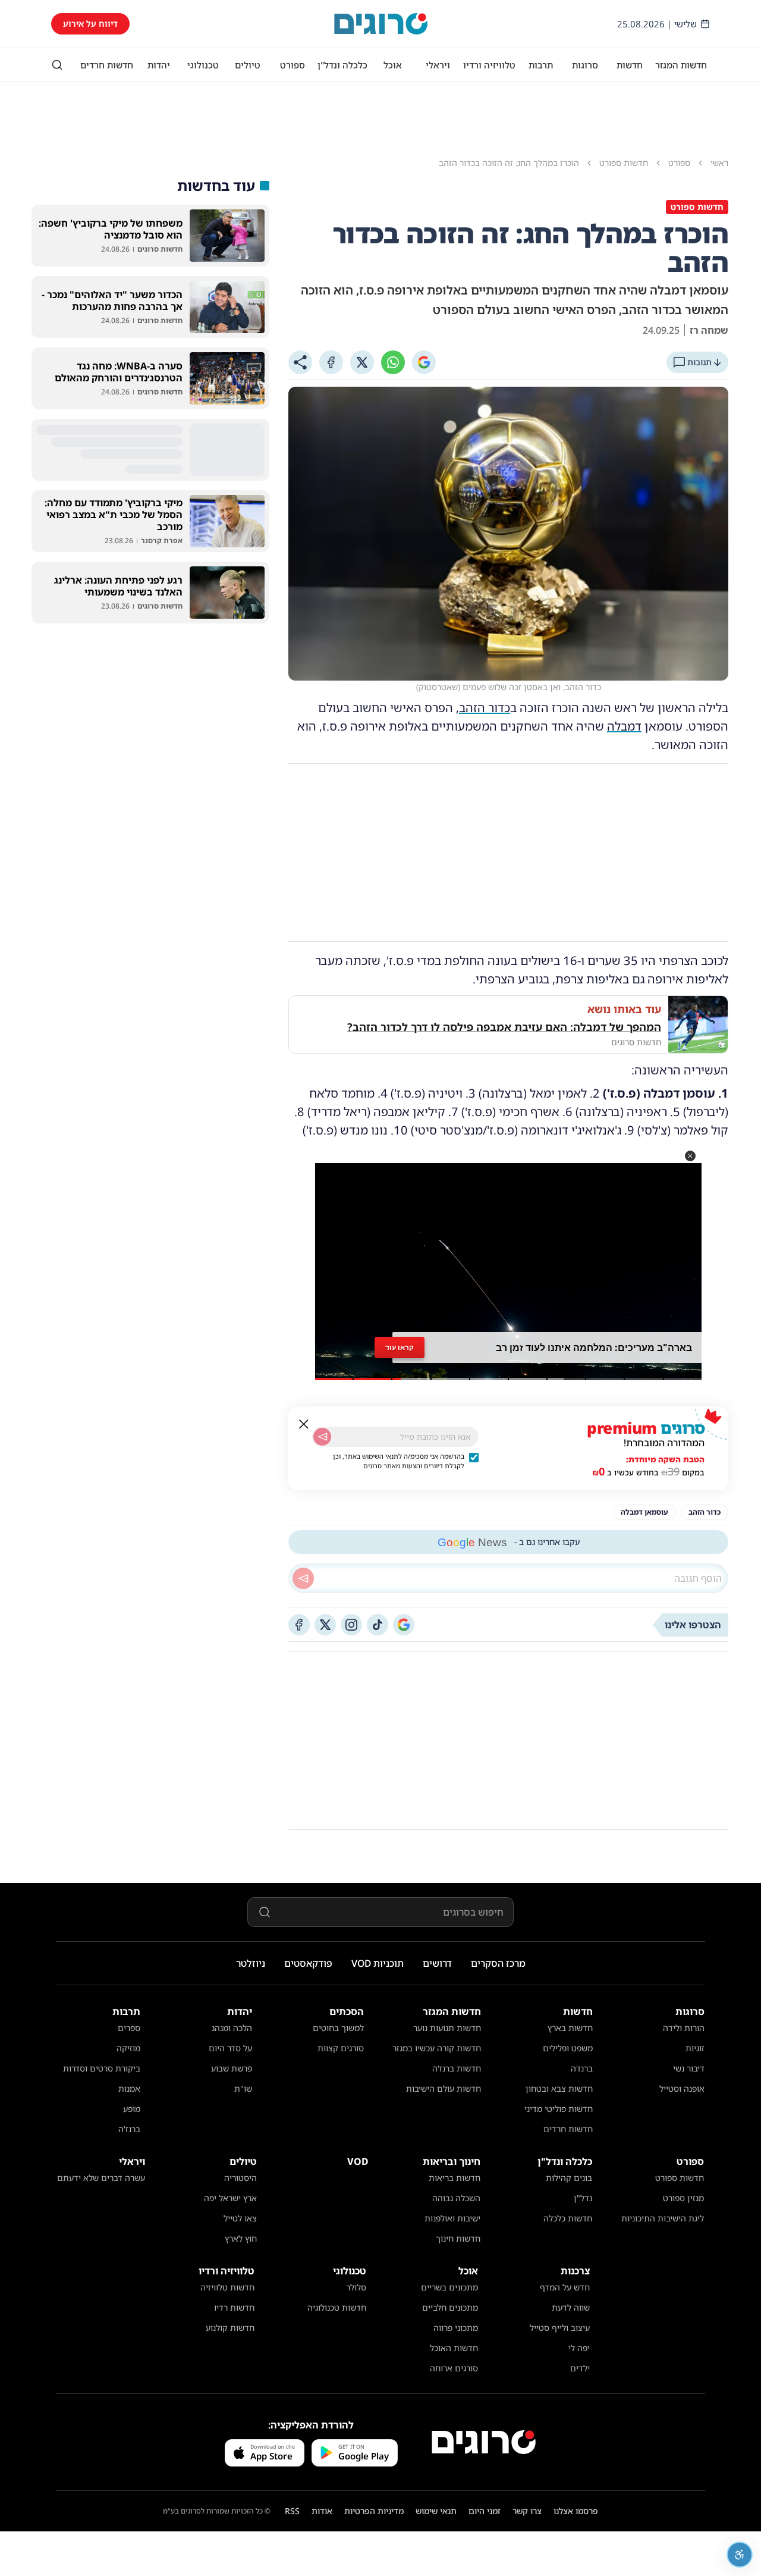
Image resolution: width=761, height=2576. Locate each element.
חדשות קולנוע (230, 2328)
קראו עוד (400, 1347)
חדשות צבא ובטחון (559, 2088)
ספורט (293, 65)
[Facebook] (331, 362)
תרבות (541, 65)
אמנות (129, 2088)
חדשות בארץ (570, 2028)
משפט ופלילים (568, 2048)
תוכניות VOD (378, 1963)
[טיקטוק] (378, 1625)
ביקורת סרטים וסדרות (102, 2068)
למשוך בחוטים (338, 2028)
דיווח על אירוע (90, 23)
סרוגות (585, 65)
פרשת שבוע (232, 2068)
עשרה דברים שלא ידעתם (101, 2178)
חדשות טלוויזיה (227, 2287)
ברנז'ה (582, 2068)
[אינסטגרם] (351, 1625)
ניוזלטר (251, 1963)
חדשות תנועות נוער (447, 2028)
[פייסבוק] (299, 1625)
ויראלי (438, 65)
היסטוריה (240, 2178)
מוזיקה (128, 2048)
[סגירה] (304, 1424)
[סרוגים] (484, 2442)
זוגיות (695, 2048)
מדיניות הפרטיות (374, 2511)
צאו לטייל (240, 2218)
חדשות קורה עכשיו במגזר (437, 2048)
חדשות (630, 65)
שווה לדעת (571, 2307)
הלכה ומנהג (232, 2028)
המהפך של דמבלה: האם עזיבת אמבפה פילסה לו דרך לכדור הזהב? (504, 1027)
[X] (362, 362)
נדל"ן (583, 2198)
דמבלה (624, 726)
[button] (690, 1156)
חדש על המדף (565, 2287)
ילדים (580, 2368)
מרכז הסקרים (498, 1963)
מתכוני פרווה (456, 2328)
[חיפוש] (57, 65)
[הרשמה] (322, 1437)
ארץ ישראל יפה (230, 2198)
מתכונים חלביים (450, 2307)
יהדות (159, 65)
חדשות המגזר (681, 65)
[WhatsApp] (393, 362)
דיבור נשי (689, 2068)
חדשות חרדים (107, 65)
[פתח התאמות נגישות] (740, 2555)
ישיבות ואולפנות (452, 2218)
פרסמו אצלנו (576, 2511)
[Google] (424, 362)
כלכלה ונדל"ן (342, 65)
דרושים (437, 1963)
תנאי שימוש (436, 2511)
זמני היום (485, 2511)
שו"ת (243, 2088)
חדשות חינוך (458, 2238)
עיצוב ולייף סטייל (560, 2328)
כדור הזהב (485, 708)
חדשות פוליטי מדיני (559, 2109)
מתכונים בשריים (449, 2287)
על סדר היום (230, 2048)
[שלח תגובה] (303, 1578)
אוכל (393, 65)
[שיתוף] (300, 362)
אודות (322, 2511)
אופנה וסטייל (682, 2088)
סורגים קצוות (341, 2048)
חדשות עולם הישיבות (444, 2088)
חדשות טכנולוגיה (337, 2307)
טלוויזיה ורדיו (489, 65)
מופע (132, 2109)
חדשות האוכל (454, 2348)
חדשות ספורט (680, 2178)
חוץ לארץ (241, 2238)
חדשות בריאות (455, 2178)
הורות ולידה (684, 2028)
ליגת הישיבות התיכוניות (663, 2218)
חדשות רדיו (234, 2307)
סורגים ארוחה (454, 2368)
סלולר (356, 2287)
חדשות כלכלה (568, 2218)
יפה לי (579, 2348)
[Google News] (404, 1625)
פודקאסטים (308, 1963)
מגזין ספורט (683, 2198)
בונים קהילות (569, 2178)
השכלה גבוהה (456, 2198)
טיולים (248, 65)
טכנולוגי (203, 65)
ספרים (129, 2028)
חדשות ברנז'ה (457, 2068)
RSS (292, 2511)
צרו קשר (527, 2511)
